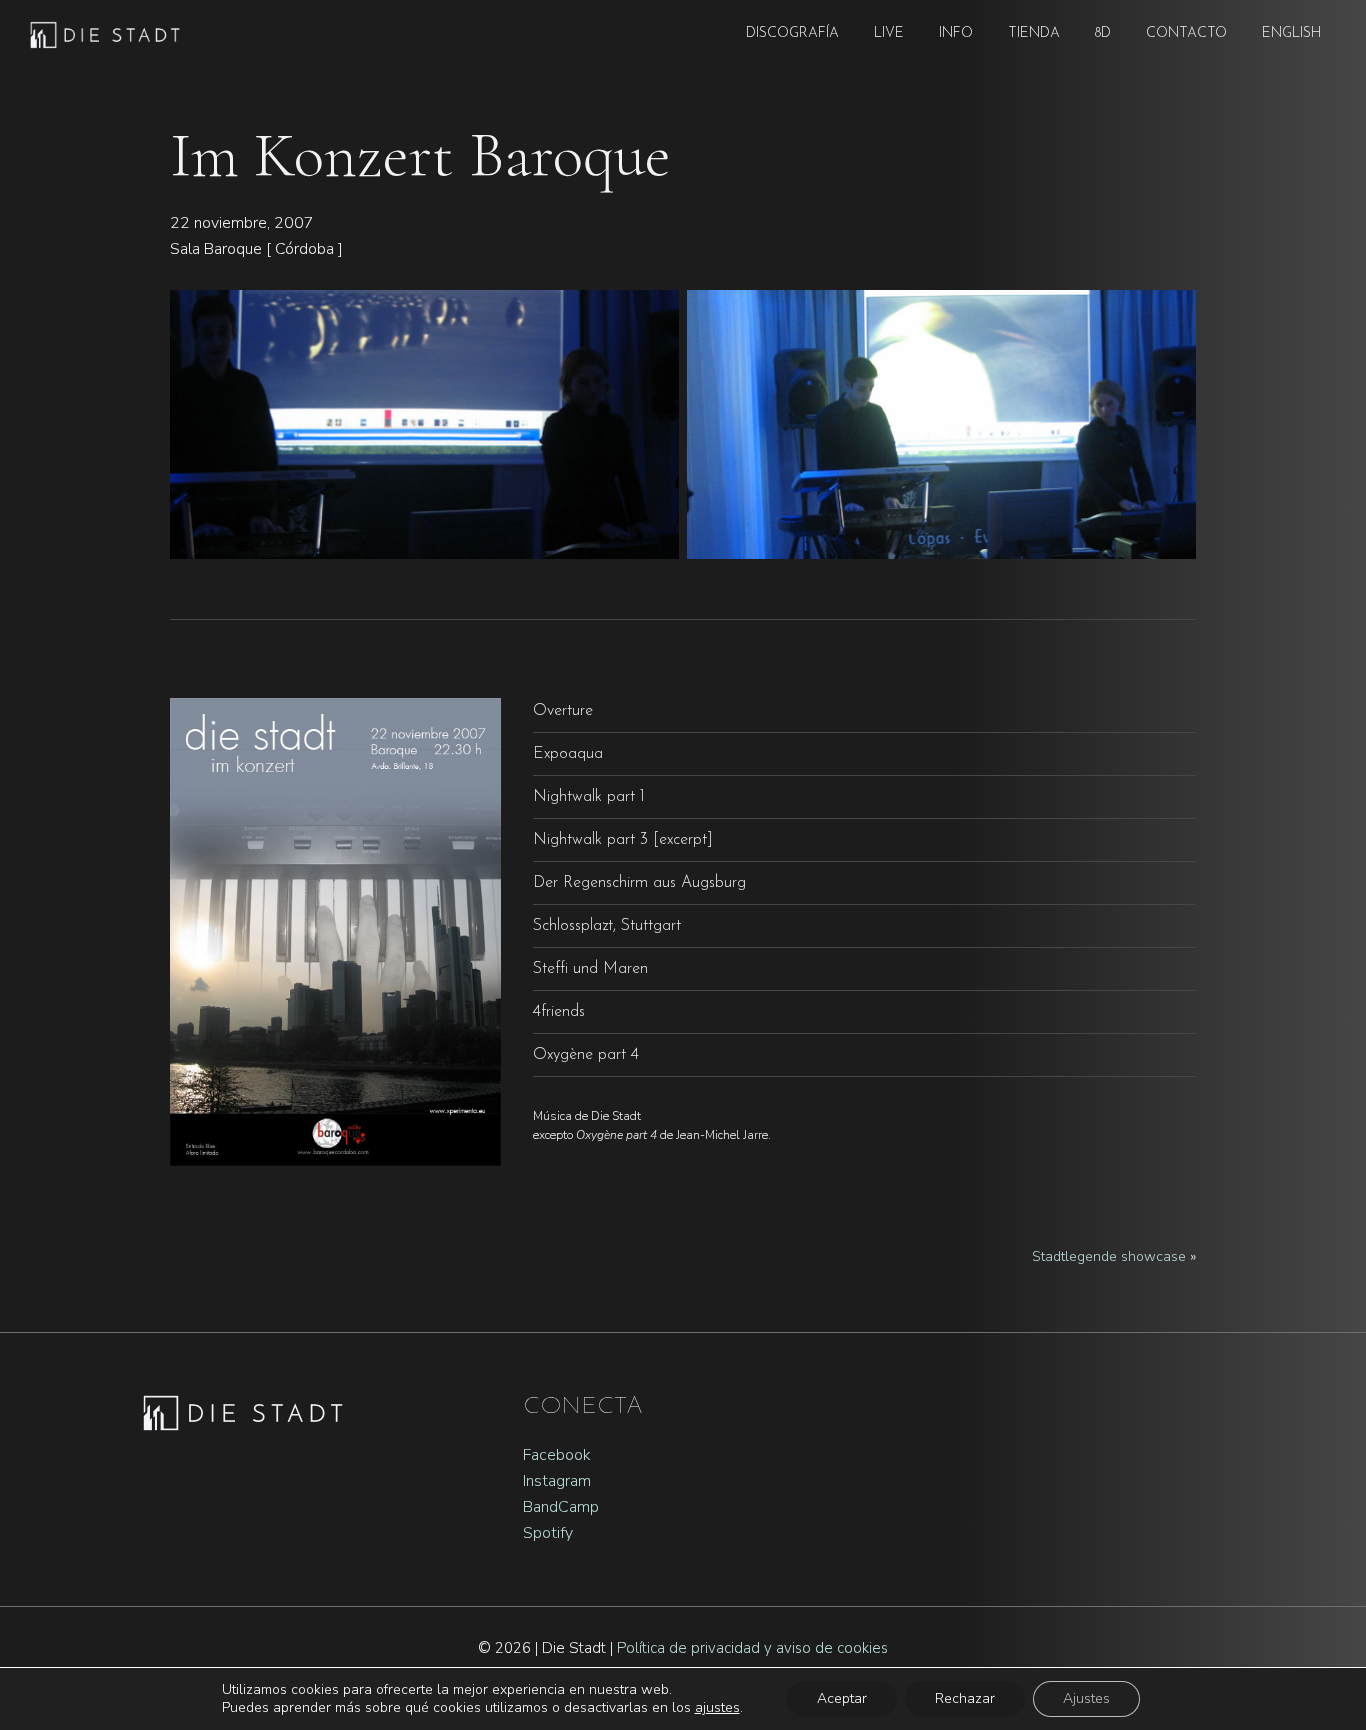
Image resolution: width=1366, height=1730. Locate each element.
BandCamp (561, 1507)
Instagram (557, 1481)
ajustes (717, 1708)
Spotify (548, 1533)
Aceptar (842, 1698)
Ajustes (1086, 1698)
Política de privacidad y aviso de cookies (752, 1648)
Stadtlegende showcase (1109, 1256)
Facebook (557, 1455)
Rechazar (965, 1698)
